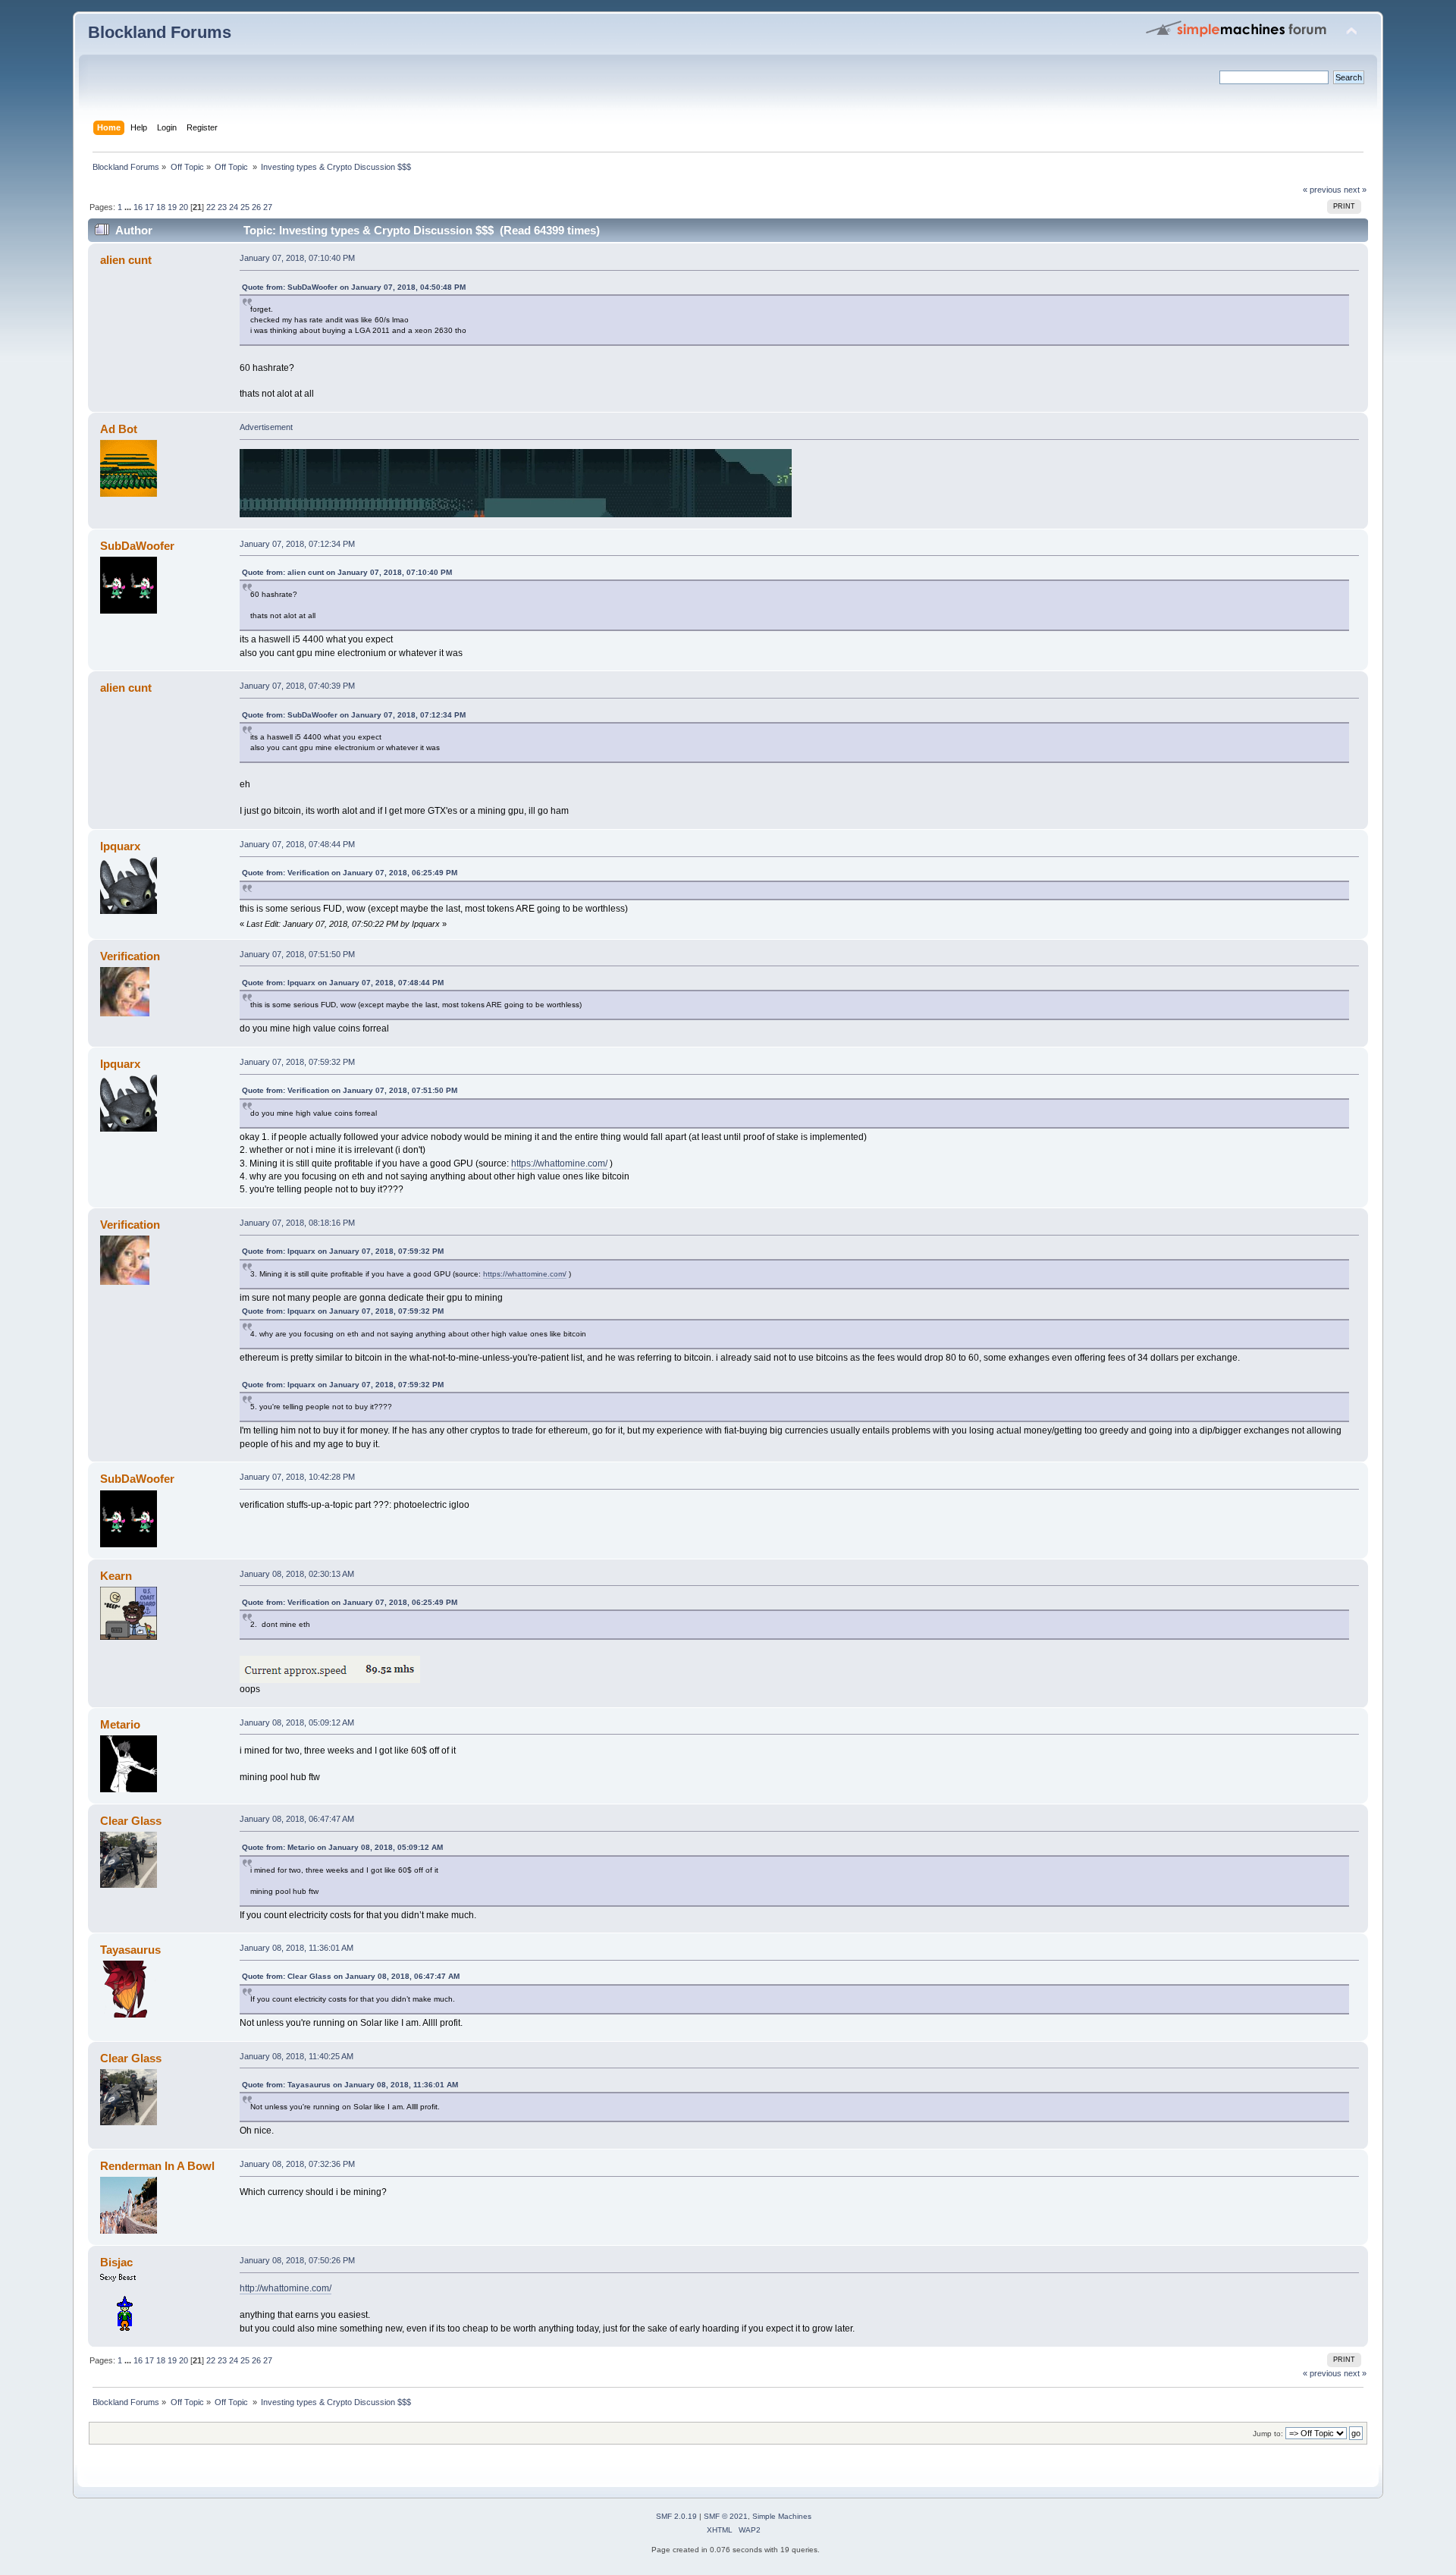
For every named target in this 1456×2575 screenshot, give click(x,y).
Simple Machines (782, 2516)
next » (1355, 190)
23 (222, 207)
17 (149, 207)
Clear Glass (131, 1821)
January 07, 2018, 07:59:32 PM (297, 1062)
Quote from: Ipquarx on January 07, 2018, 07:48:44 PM (343, 983)
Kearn (116, 1576)
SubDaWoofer (137, 546)
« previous (1322, 190)
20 (184, 207)
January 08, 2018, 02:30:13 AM (297, 1574)
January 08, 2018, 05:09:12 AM (297, 1722)
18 (161, 207)
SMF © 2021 (726, 2516)
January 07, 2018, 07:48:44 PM (297, 844)
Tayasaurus (130, 1950)
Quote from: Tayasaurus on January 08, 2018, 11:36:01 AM (350, 2085)
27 (268, 207)
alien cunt (126, 260)
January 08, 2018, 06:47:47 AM (297, 1819)
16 (138, 207)
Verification (130, 956)
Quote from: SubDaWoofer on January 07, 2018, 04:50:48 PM (354, 287)
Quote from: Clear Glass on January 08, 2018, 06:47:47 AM (351, 1976)
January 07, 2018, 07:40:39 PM (297, 686)
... (129, 207)
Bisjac (116, 2262)
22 (211, 207)
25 (245, 207)
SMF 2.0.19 (676, 2516)
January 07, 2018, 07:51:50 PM (297, 954)
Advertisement (266, 427)
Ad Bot (119, 429)
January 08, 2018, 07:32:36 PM (297, 2164)
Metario (120, 1724)
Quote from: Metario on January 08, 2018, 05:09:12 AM (342, 1847)
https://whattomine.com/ (559, 1163)
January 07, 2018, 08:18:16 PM (297, 1223)
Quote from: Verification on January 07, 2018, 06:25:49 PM (350, 873)
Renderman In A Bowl (157, 2166)
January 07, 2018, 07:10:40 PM (297, 258)
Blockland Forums (160, 32)
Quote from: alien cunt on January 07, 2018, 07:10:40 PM (347, 572)
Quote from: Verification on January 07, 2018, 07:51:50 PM (350, 1090)
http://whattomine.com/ (286, 2288)
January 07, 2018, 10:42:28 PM (297, 1477)
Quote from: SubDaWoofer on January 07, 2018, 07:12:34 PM (354, 715)
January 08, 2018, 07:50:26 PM (297, 2260)
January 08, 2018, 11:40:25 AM (297, 2056)
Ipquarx (120, 846)
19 (172, 207)
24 (234, 207)
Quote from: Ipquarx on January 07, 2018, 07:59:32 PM (343, 1251)
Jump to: (1268, 2434)
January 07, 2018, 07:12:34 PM (297, 544)
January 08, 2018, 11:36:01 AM (297, 1948)
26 (256, 207)
